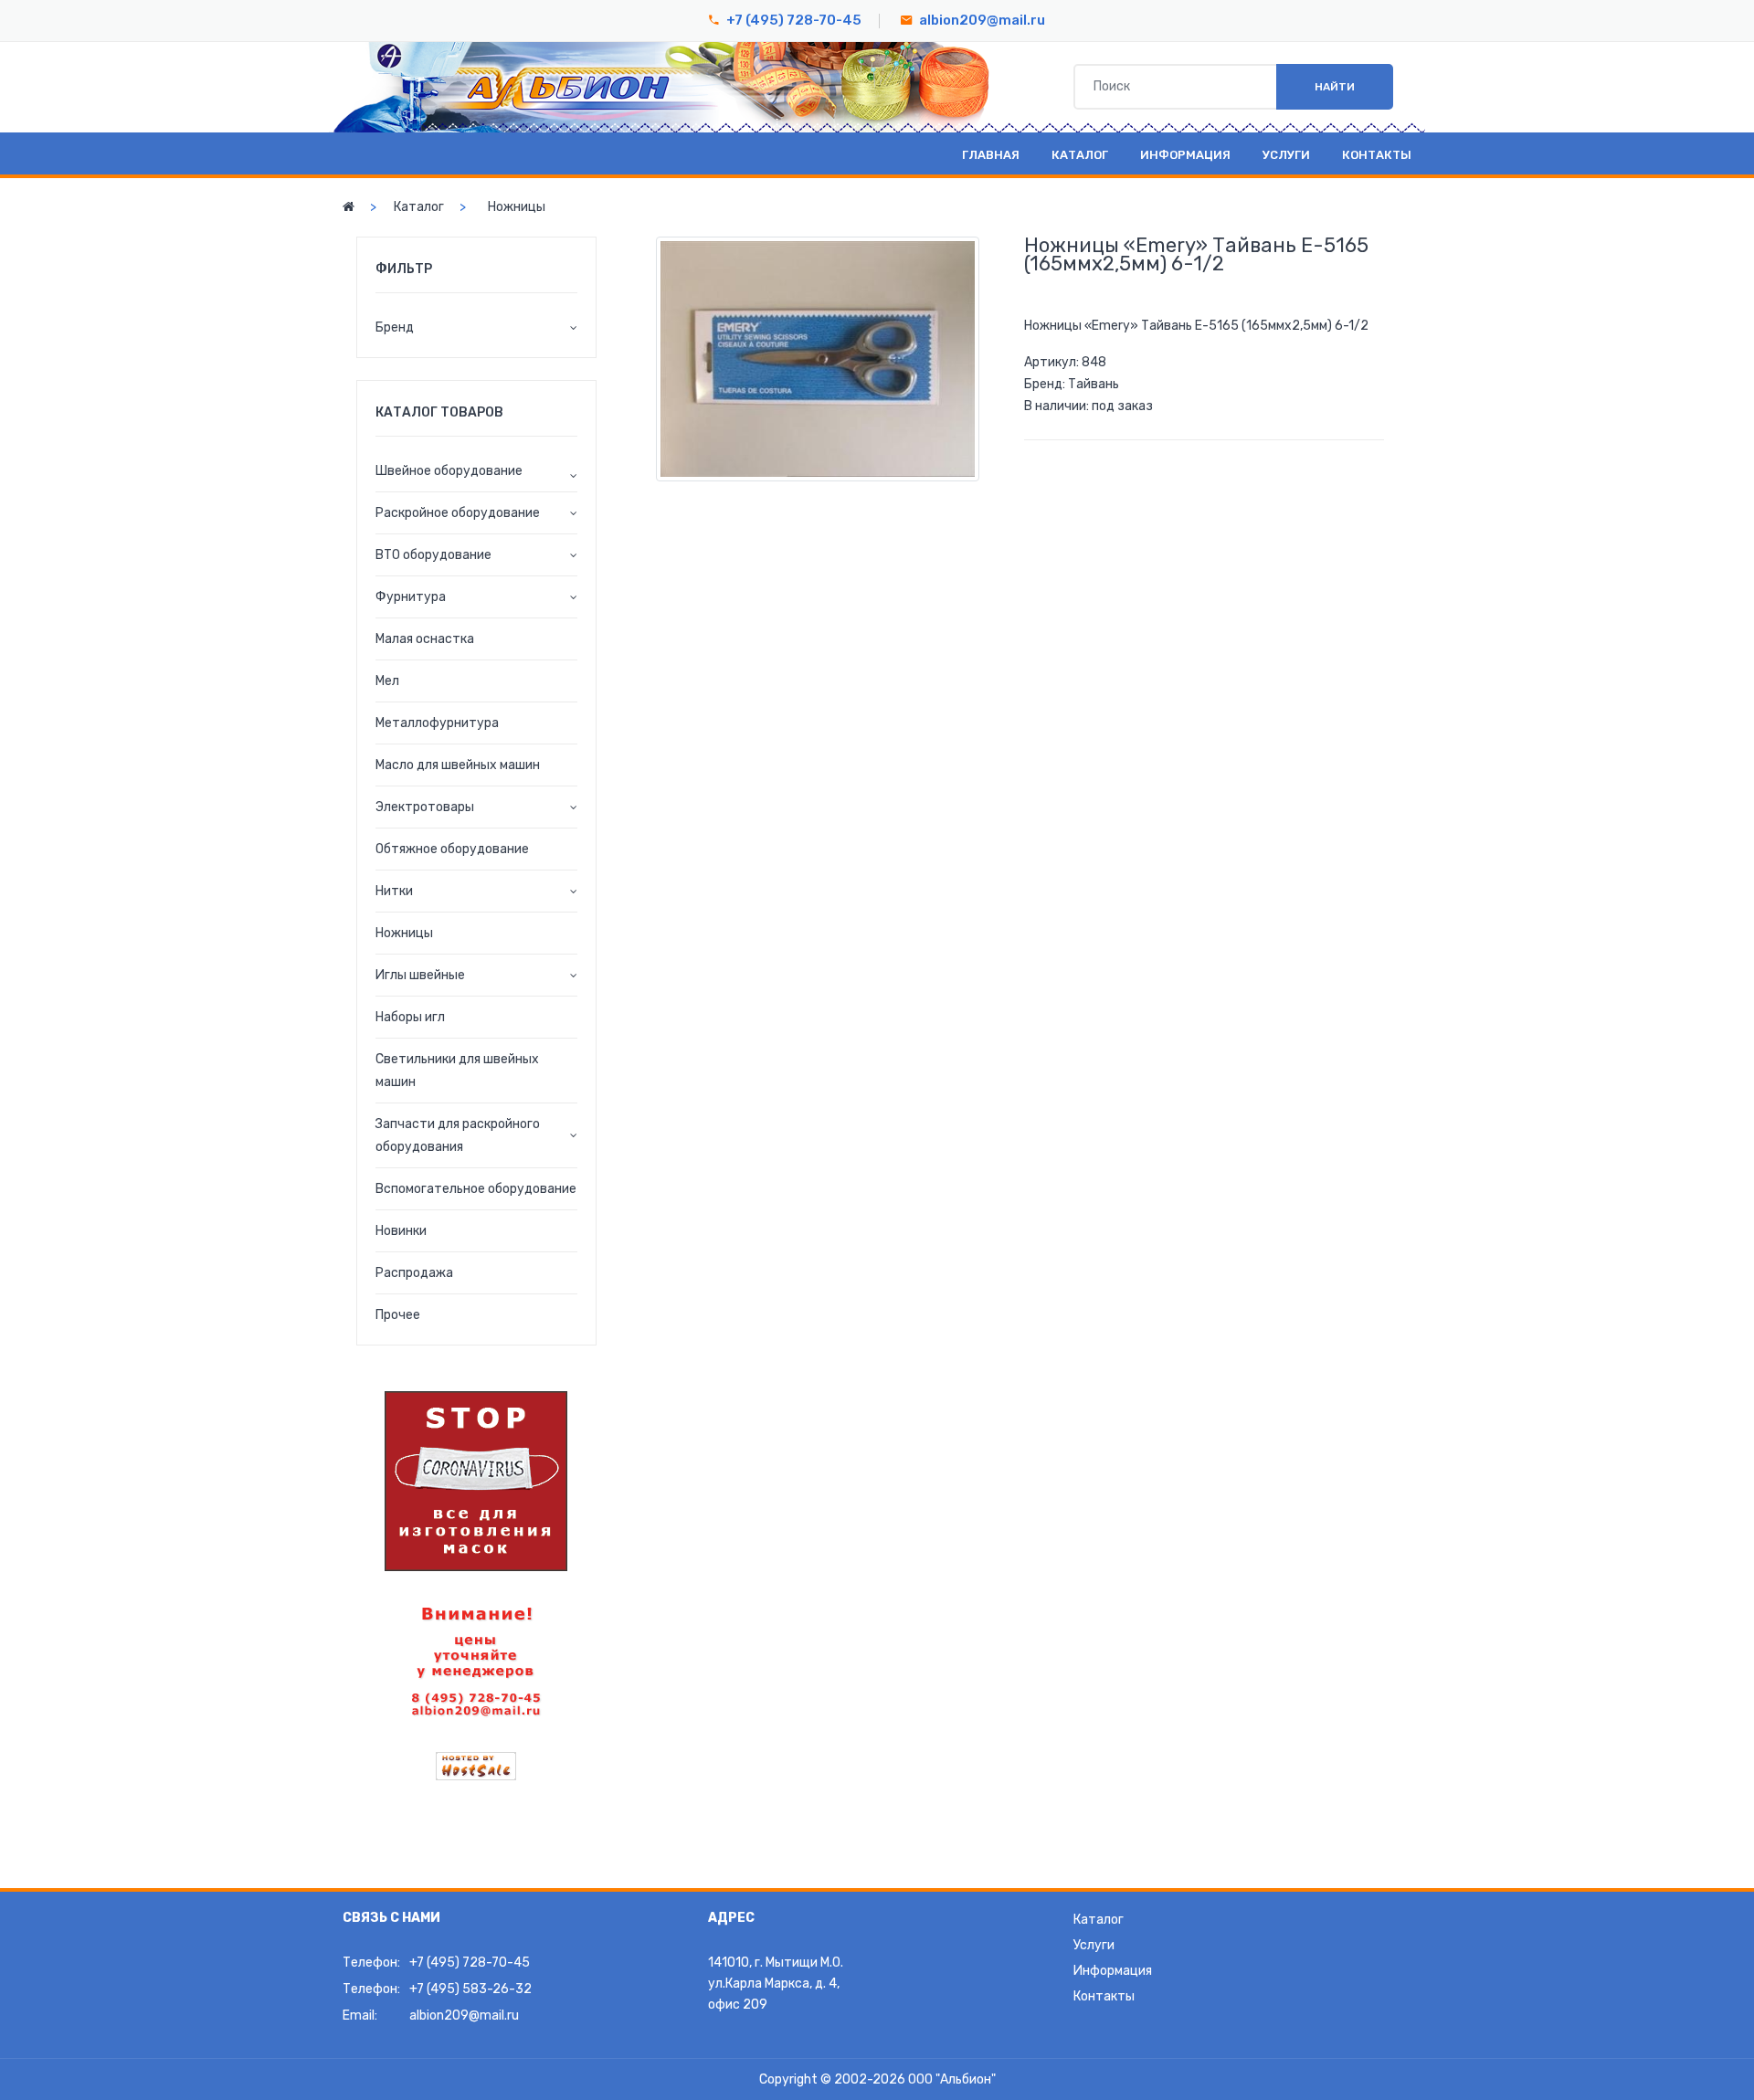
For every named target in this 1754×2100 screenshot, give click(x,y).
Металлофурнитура (437, 723)
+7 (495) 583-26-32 (470, 1989)
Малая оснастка (425, 639)
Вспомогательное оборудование (476, 1189)
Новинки (401, 1231)
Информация (1185, 155)
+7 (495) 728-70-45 (794, 20)
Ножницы (517, 207)
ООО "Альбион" (952, 2079)
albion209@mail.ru (982, 20)
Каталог (1080, 155)
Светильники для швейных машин (457, 1071)
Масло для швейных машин (458, 765)
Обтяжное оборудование (452, 849)
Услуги (1286, 155)
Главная (991, 155)
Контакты (1377, 155)
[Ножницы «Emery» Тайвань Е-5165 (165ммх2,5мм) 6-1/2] (818, 359)
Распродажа (414, 1273)
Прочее (398, 1315)
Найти (1335, 87)
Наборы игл (410, 1017)
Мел (387, 681)
